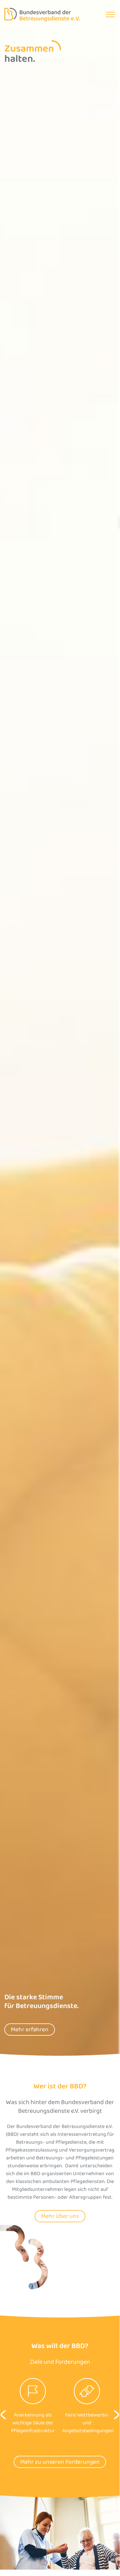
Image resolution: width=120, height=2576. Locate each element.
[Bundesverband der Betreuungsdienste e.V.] (42, 15)
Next (117, 2415)
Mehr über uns (60, 2216)
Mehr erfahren (30, 2030)
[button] (110, 15)
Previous (3, 2415)
